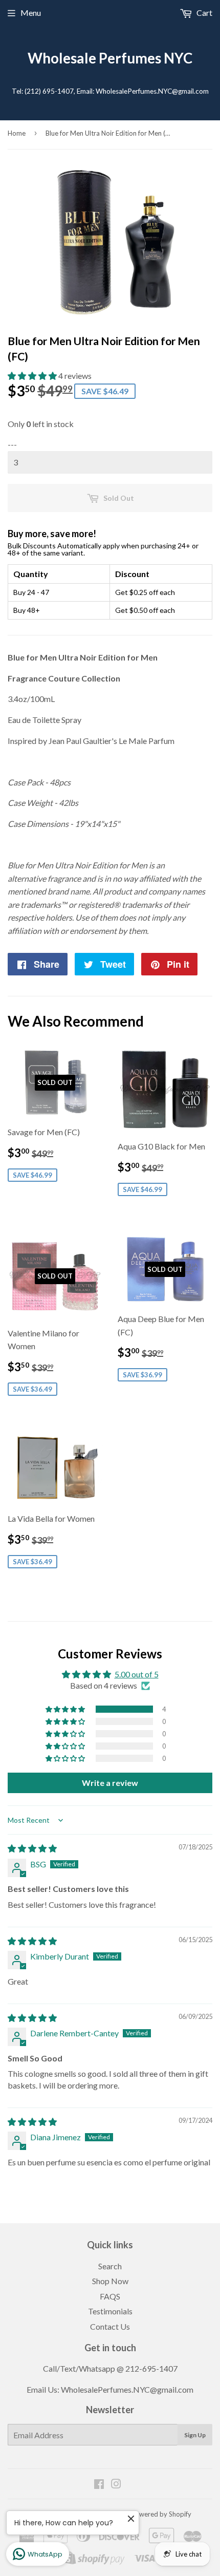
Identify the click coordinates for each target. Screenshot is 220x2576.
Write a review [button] (110, 1783)
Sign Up (195, 2435)
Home (17, 133)
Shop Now (110, 2281)
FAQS (110, 2296)
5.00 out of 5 (137, 1674)
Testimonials (110, 2311)
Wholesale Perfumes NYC (110, 58)
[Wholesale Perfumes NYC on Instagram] (116, 2485)
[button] (33, 376)
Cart (204, 13)
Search (110, 2266)
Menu (31, 13)
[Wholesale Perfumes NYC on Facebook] (99, 2485)
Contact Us (110, 2326)
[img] (32, 1848)
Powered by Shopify (161, 2514)
